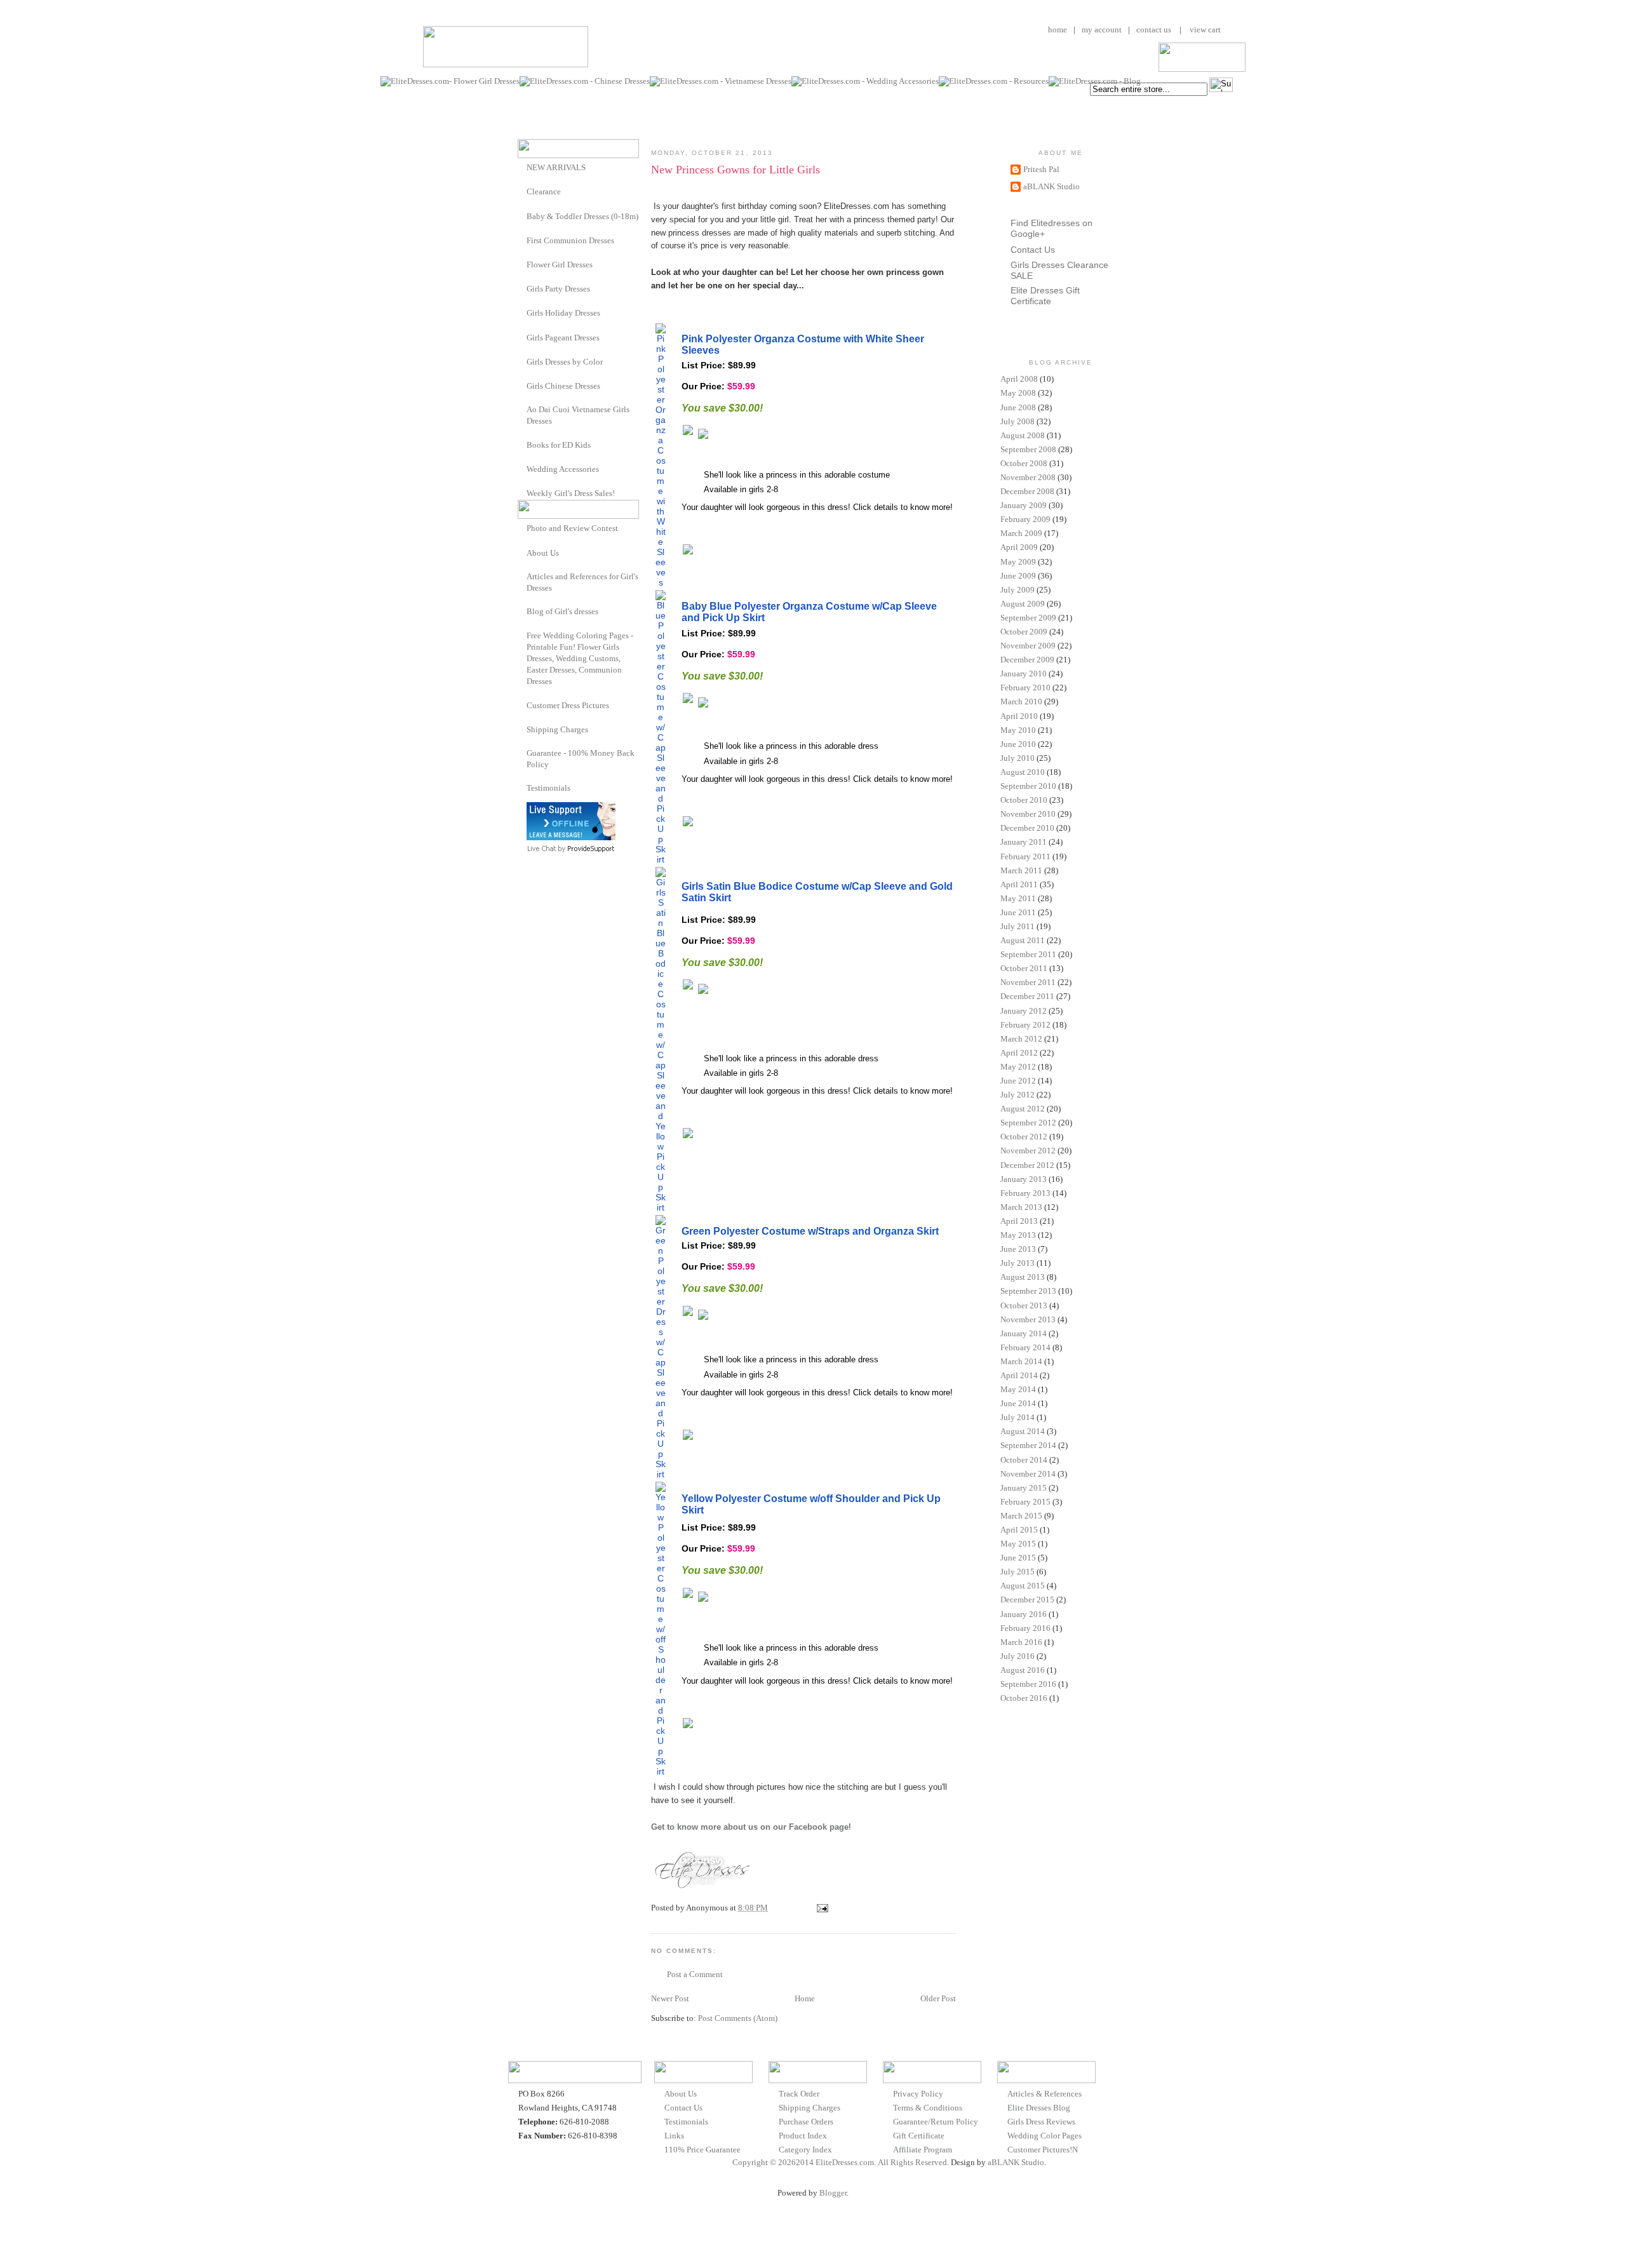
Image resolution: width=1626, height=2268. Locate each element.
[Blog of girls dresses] (522, 611)
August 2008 (1023, 435)
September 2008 (1028, 449)
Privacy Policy (918, 2094)
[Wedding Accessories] (522, 468)
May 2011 (1018, 898)
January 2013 (1024, 1179)
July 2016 (1018, 1656)
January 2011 (1024, 842)
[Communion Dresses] (522, 240)
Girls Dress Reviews (1041, 2122)
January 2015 (1024, 1488)
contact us (1154, 30)
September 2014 (1028, 1445)
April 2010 (1019, 716)
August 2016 (1023, 1670)
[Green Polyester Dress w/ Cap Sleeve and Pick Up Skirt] (661, 1474)
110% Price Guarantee (702, 2150)
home (1058, 30)
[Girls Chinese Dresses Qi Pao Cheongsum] (522, 385)
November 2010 (1028, 814)
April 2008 (1019, 379)
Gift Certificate (919, 2136)
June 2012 (1018, 1081)
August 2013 (1023, 1277)
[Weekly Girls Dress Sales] (522, 493)
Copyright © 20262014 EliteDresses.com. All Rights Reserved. (841, 2162)
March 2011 (1021, 870)
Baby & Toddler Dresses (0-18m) (582, 216)
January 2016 (1024, 1614)
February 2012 (1025, 1025)
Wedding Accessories (563, 469)
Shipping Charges (557, 729)
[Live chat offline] (571, 837)
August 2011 (1023, 940)
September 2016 (1028, 1684)
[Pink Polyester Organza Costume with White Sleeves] (661, 582)
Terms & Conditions (928, 2108)
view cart (1204, 30)
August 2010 (1023, 772)
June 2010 (1018, 744)
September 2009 (1028, 618)
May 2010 (1018, 730)
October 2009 (1024, 632)
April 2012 (1019, 1053)
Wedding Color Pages (1045, 2136)
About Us (543, 553)
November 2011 (1028, 982)
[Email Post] (821, 1908)
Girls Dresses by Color (565, 362)
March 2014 (1021, 1361)
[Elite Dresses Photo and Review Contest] (522, 527)
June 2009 (1018, 576)
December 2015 (1027, 1600)
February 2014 (1025, 1347)
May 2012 (1018, 1067)
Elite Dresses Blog (1039, 2108)
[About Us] (522, 552)
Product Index (803, 2136)
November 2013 (1028, 1319)
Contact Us (1033, 250)
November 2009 (1028, 646)
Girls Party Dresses (558, 289)
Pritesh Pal (1041, 169)
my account (1102, 30)
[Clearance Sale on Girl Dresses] (522, 191)
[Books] (522, 444)
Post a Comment (695, 1974)
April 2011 (1019, 884)
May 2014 (1018, 1389)
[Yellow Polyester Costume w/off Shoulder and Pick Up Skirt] (661, 1771)
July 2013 (1018, 1263)
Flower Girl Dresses (560, 265)
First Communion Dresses (570, 240)
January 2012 (1024, 1011)
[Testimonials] (522, 788)
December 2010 (1027, 828)
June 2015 (1018, 1558)
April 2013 (1019, 1221)
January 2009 (1024, 505)
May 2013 (1018, 1235)
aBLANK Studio (1052, 186)
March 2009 (1021, 533)
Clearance (544, 191)
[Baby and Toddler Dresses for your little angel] (522, 216)
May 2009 (1018, 562)
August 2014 (1023, 1431)
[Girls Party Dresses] (522, 288)
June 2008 (1018, 407)
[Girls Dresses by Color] (522, 361)
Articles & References (1045, 2094)
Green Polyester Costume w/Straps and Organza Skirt (810, 1231)
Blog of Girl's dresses (562, 611)
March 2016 (1021, 1642)
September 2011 (1028, 954)
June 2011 (1018, 912)
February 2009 (1025, 519)
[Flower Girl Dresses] (522, 264)
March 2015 (1021, 1516)
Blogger (833, 2193)
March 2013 (1021, 1207)
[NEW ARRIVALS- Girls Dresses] (522, 167)
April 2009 (1019, 547)
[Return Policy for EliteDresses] (522, 753)
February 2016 (1025, 1628)
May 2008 (1018, 393)
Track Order (799, 2094)
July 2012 (1018, 1095)
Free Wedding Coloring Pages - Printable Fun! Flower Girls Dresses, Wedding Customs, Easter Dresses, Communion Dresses (580, 659)
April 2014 (1019, 1375)
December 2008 (1027, 491)
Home (805, 1998)
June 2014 (1018, 1403)
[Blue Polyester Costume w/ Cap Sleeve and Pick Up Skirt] (661, 859)
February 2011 (1025, 856)
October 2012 (1024, 1137)
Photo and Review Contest (572, 528)
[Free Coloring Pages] (522, 635)
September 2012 (1028, 1123)
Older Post (938, 1998)
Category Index (805, 2150)
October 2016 (1024, 1698)
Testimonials (548, 788)
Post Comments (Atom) (738, 2018)
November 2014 (1028, 1474)
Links (674, 2136)
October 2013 (1024, 1305)
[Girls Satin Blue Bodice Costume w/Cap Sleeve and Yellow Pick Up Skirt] (661, 1207)
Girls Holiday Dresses (563, 313)
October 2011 (1024, 968)
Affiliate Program (923, 2150)
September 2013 (1028, 1291)
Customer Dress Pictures (568, 705)
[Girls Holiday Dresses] (522, 312)
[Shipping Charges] (522, 729)
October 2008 (1024, 463)
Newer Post (670, 1998)
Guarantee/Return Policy (936, 2122)
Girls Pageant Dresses (563, 338)
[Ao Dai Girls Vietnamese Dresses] (522, 409)
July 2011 (1018, 926)
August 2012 (1023, 1109)
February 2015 (1025, 1502)
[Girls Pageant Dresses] (522, 337)
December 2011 (1027, 996)
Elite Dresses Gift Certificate (1045, 296)
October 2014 (1024, 1460)
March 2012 (1021, 1039)
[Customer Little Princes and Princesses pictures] (522, 705)
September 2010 (1028, 786)
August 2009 (1023, 604)
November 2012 (1028, 1151)
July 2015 (1018, 1572)
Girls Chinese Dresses (563, 386)
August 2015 (1023, 1586)
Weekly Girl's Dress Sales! (571, 493)
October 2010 (1024, 800)
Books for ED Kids (559, 445)
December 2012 (1027, 1165)
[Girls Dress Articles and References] (522, 576)
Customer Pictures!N (1043, 2150)
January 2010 (1024, 674)
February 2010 (1025, 688)
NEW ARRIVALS (556, 167)
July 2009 (1018, 590)
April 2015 (1019, 1530)
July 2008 (1018, 421)
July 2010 (1018, 758)
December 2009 (1027, 660)
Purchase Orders (806, 2122)
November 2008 (1028, 477)
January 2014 (1024, 1333)
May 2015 (1018, 1544)
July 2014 (1018, 1417)
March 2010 (1021, 701)
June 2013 (1018, 1249)
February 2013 (1025, 1193)
